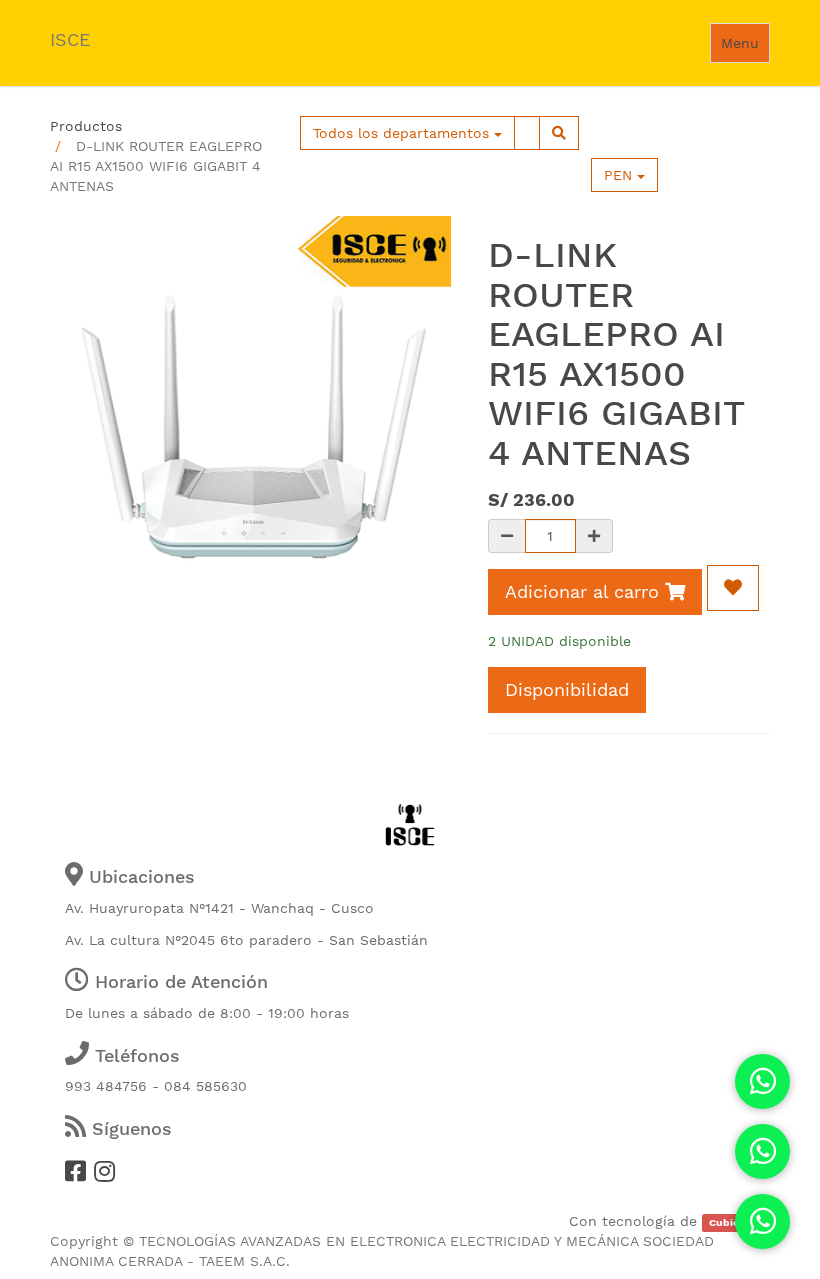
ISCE (70, 39)
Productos (86, 126)
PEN (620, 175)
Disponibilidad (567, 689)
